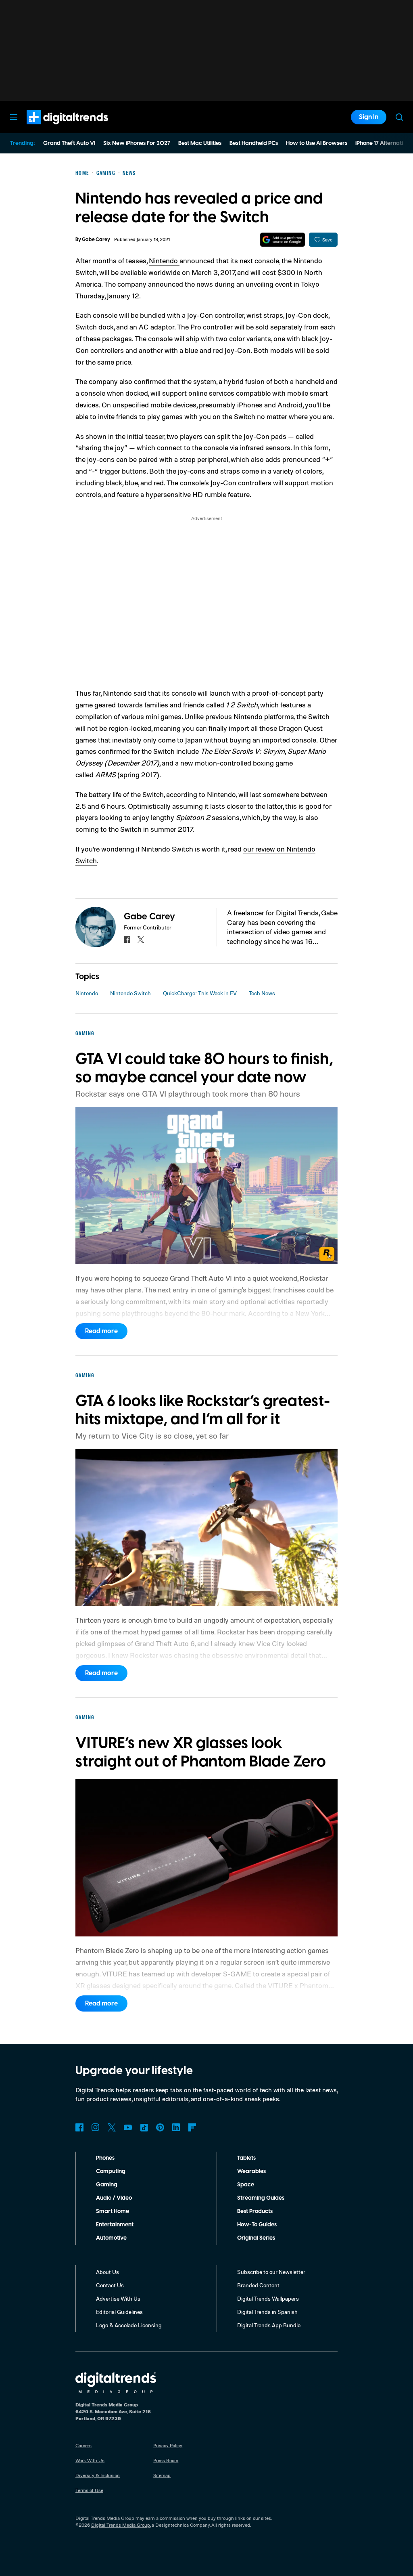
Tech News (262, 993)
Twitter (112, 2127)
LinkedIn (176, 2127)
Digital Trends (53, 128)
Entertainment (115, 2225)
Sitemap (162, 2475)
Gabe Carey (96, 240)
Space (246, 2185)
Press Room (166, 2460)
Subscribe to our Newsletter (271, 2272)
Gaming (107, 2185)
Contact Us (110, 2285)
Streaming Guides (261, 2198)
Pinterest (160, 2127)
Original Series (256, 2238)
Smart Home (113, 2211)
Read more (101, 1331)
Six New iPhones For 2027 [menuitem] (137, 143)
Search (399, 117)
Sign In (369, 117)
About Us (107, 2272)
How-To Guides (257, 2225)
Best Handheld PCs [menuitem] (254, 143)
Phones (105, 2158)
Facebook (79, 2127)
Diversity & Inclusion (98, 2475)
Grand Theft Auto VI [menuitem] (69, 143)
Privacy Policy (168, 2445)
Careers (83, 2445)
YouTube (128, 2127)
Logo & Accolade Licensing (129, 2325)
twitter (141, 940)
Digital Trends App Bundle (269, 2325)
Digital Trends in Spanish (267, 2312)
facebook (127, 940)
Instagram (96, 2127)
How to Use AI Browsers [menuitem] (317, 143)
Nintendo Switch (130, 993)
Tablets (246, 2158)
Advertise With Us (118, 2298)
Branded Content (258, 2285)
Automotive (111, 2238)
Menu (14, 117)
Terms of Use (89, 2490)
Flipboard (192, 2127)
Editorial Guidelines (119, 2312)
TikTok (144, 2127)
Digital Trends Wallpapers (268, 2298)
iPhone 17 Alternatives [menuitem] (384, 143)
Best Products (255, 2211)
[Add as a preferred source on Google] (283, 240)
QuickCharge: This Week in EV (200, 993)
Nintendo (164, 260)
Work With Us (90, 2460)
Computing (111, 2171)
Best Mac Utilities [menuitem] (200, 143)
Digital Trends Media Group (121, 2525)
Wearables (251, 2171)
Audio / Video (114, 2198)
